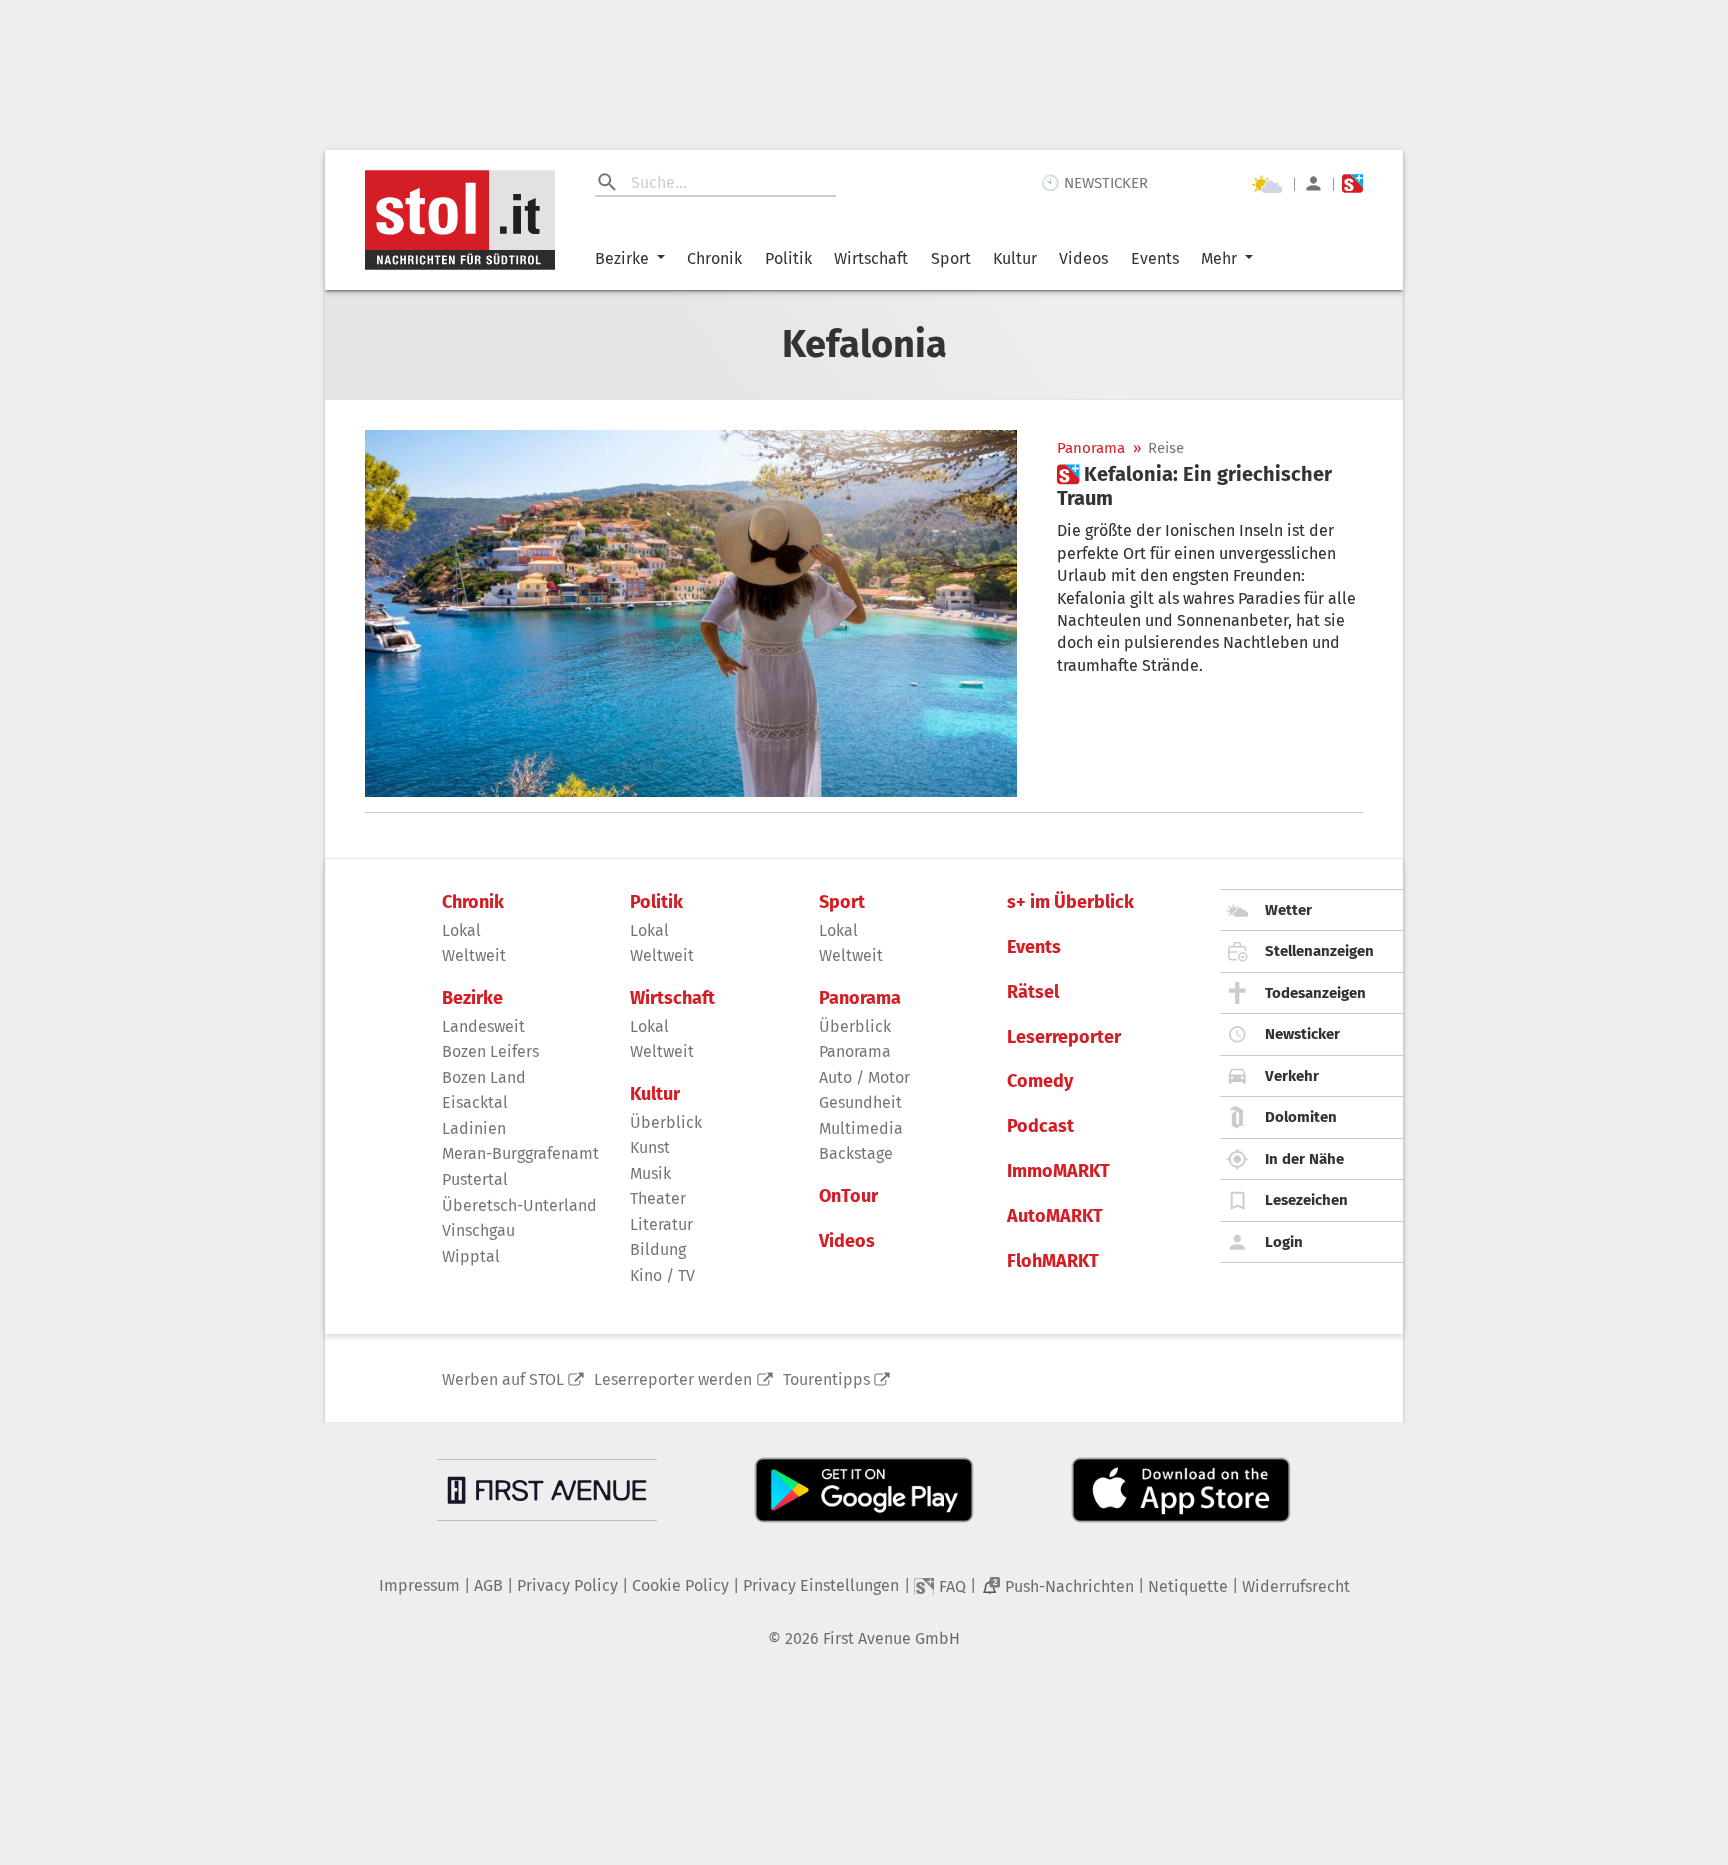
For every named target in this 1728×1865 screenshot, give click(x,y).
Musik (650, 1173)
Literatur (661, 1224)
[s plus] (1352, 183)
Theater (658, 1198)
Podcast (1040, 1126)
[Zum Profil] (1313, 183)
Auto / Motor (864, 1077)
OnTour (848, 1196)
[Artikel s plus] (691, 613)
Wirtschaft (871, 258)
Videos (1083, 258)
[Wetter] (1267, 184)
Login (1284, 1242)
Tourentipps (826, 1379)
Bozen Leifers (490, 1051)
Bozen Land (484, 1077)
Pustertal (475, 1179)
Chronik (714, 258)
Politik (788, 258)
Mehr (1219, 258)
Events (1155, 258)
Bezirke (622, 258)
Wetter (1288, 910)
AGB (488, 1585)
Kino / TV (662, 1275)
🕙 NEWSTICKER (1094, 183)
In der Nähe (1304, 1159)
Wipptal (471, 1256)
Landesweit (483, 1026)
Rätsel (1033, 992)
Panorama (1091, 448)
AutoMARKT (1055, 1216)
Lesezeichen (1306, 1200)
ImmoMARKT (1058, 1171)
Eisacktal (475, 1102)
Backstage (856, 1153)
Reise (1166, 448)
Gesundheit (860, 1102)
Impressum (419, 1585)
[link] (1210, 486)
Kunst (650, 1147)
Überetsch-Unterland (519, 1205)
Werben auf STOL (503, 1379)
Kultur (1015, 258)
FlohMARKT (1053, 1261)
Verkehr (1292, 1076)
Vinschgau (478, 1230)
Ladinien (474, 1128)
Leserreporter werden (673, 1379)
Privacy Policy (567, 1585)
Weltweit (474, 955)
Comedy (1040, 1081)
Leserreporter (1064, 1037)
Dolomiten (1301, 1117)
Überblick (666, 1122)
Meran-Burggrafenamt (520, 1153)
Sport (951, 258)
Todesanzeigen (1315, 993)
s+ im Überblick (1070, 902)
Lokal (461, 930)
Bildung (658, 1249)
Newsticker (1302, 1034)
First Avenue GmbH (891, 1638)
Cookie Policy (680, 1585)
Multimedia (861, 1128)
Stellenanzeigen (1319, 951)
